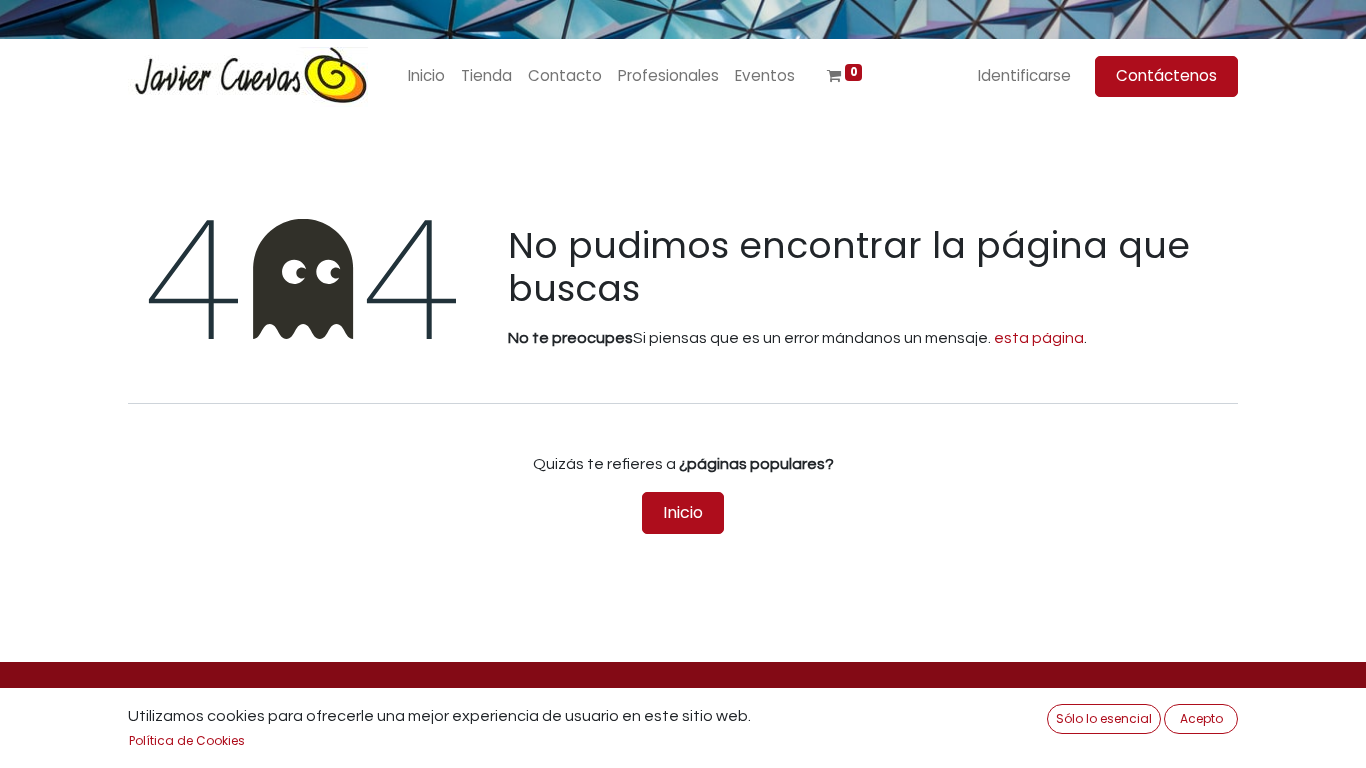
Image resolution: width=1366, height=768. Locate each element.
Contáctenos (1166, 75)
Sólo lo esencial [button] (1104, 718)
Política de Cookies (187, 740)
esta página (1039, 338)
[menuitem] (426, 76)
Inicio (683, 512)
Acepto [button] (1201, 718)
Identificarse (1024, 75)
